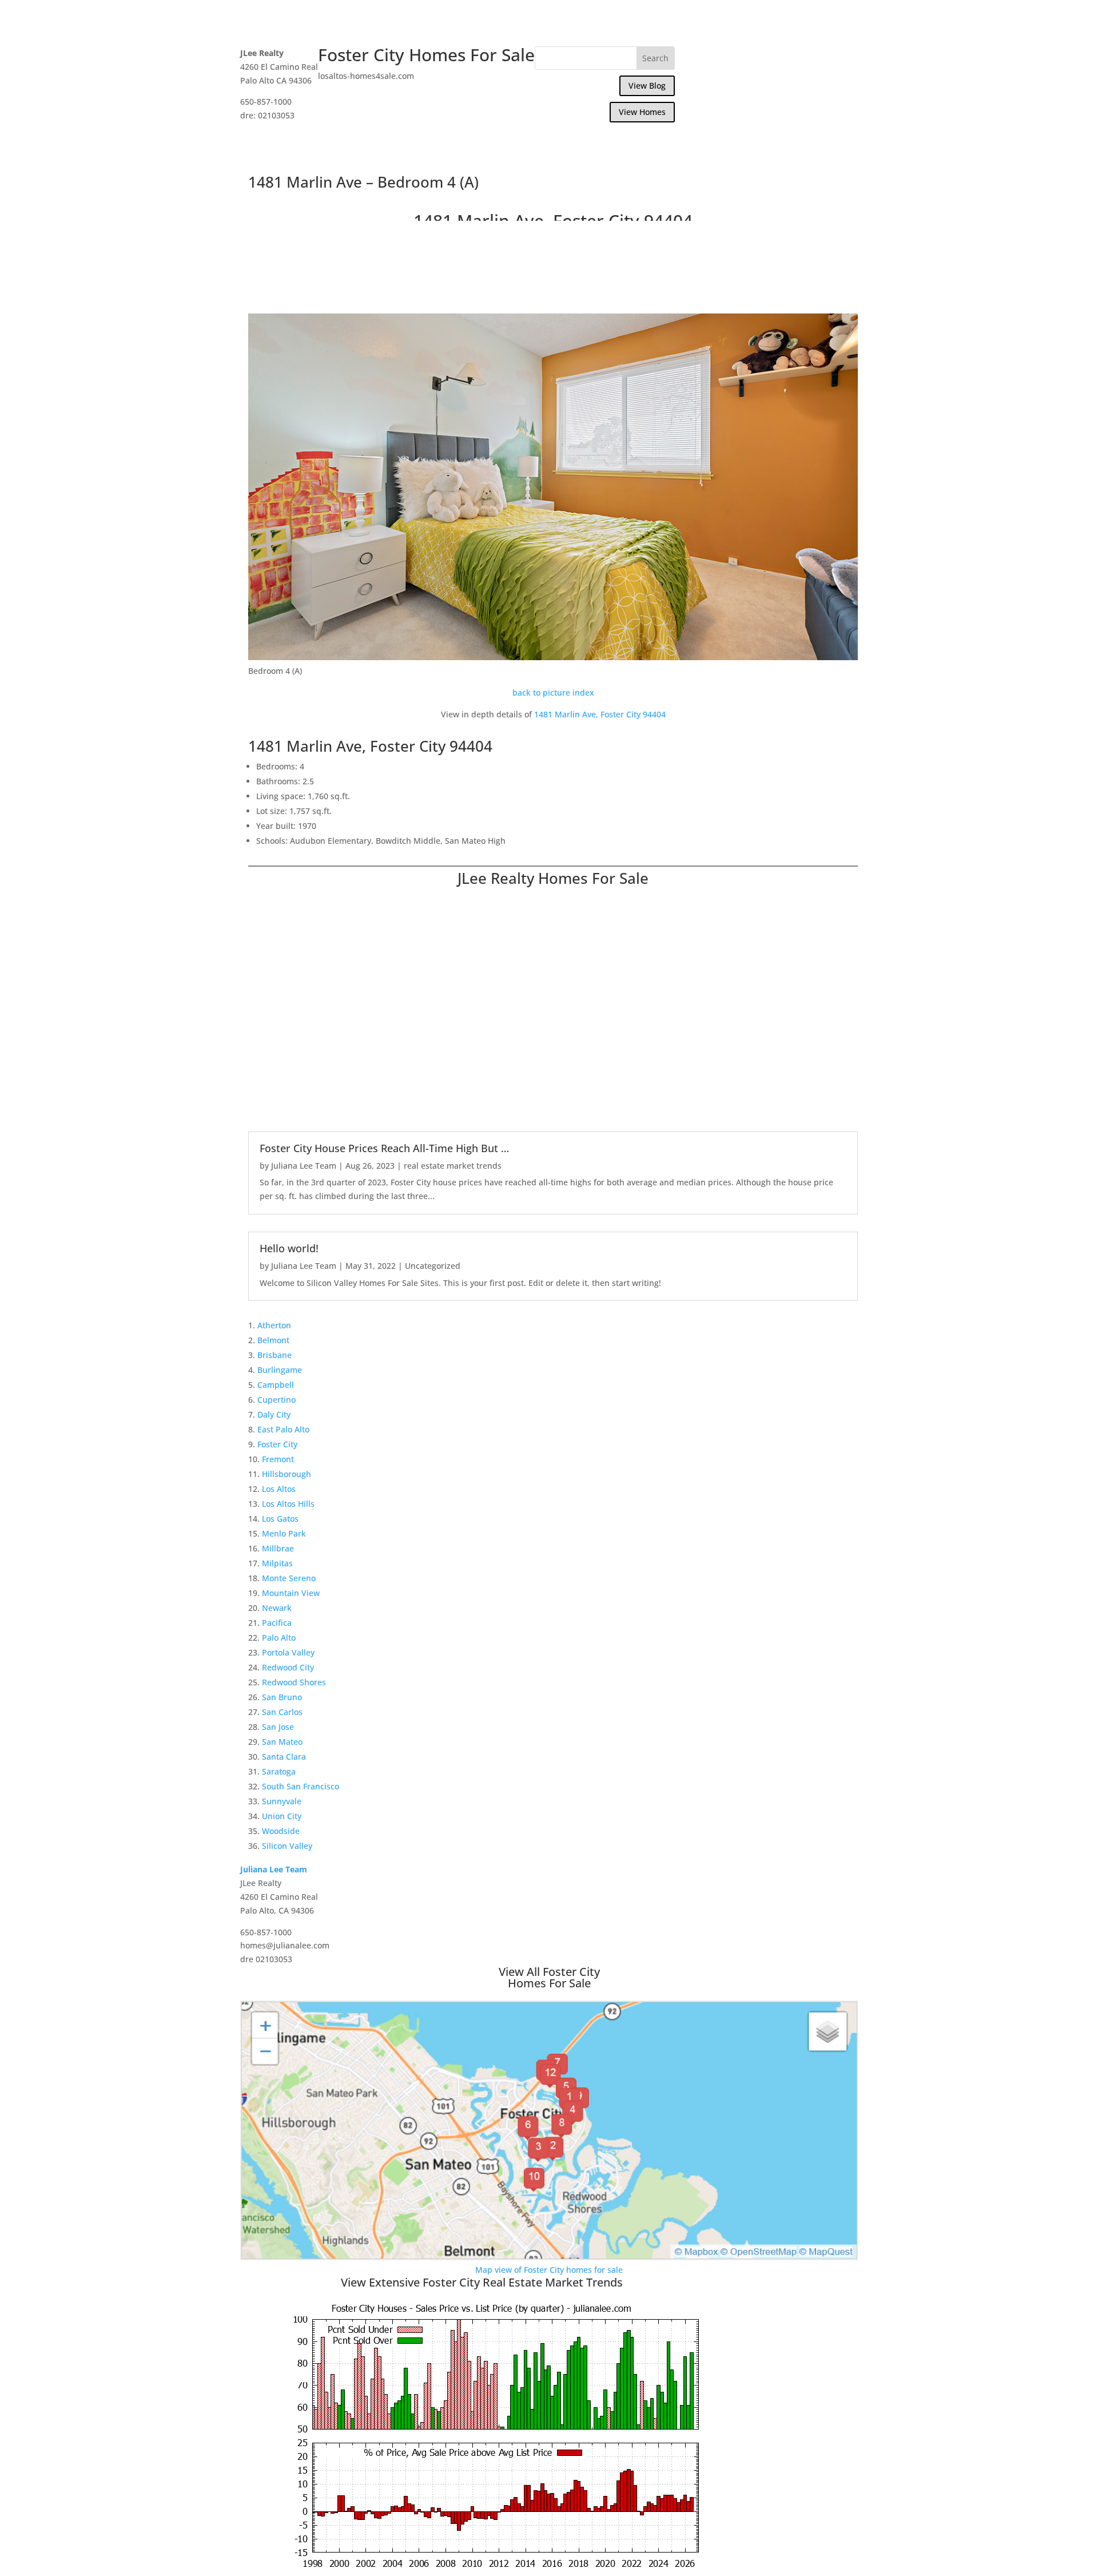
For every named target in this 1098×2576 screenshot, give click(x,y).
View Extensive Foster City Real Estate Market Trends (482, 2282)
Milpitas (277, 1563)
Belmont (273, 1340)
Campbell (276, 1385)
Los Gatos (280, 1519)
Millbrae (278, 1548)
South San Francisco (301, 1786)
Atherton (274, 1325)
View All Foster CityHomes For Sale (549, 1977)
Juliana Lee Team (304, 1166)
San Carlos (282, 1712)
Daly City (274, 1414)
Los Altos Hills (288, 1504)
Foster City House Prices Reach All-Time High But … (384, 1148)
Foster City (277, 1444)
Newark (277, 1608)
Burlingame (280, 1370)
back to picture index (553, 692)
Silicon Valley (287, 1846)
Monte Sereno (289, 1578)
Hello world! (289, 1248)
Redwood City (288, 1667)
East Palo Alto (283, 1429)
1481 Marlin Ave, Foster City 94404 (600, 714)
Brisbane (274, 1355)
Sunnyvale (282, 1801)
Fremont (278, 1459)
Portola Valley (288, 1652)
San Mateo (282, 1742)
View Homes (642, 112)
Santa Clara (284, 1757)
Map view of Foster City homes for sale (549, 2270)
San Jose (278, 1727)
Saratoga (279, 1771)
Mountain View (291, 1593)
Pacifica (277, 1623)
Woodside (281, 1831)
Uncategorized (433, 1266)
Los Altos (279, 1489)
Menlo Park (284, 1533)
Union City (282, 1816)
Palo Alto (279, 1638)
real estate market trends (453, 1166)
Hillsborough (287, 1474)
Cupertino (277, 1400)
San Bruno (282, 1697)
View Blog (647, 86)
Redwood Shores (294, 1682)
